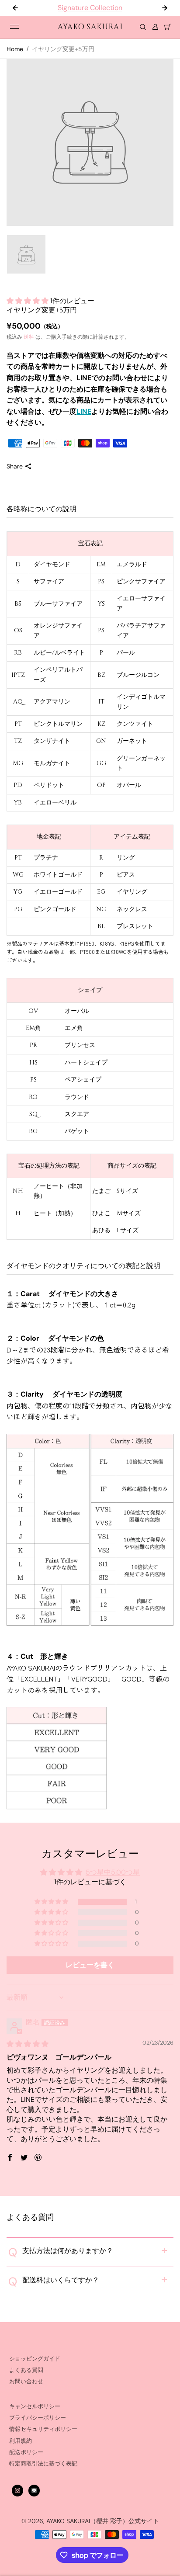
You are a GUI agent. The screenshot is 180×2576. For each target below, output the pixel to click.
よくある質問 (26, 2370)
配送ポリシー (26, 2452)
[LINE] (34, 2490)
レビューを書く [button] (90, 1965)
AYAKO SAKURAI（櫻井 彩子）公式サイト (103, 2521)
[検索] (143, 27)
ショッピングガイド (35, 2359)
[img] (28, 2044)
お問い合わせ (26, 2382)
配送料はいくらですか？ (54, 2281)
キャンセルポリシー (35, 2406)
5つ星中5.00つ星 (113, 1872)
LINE (84, 411)
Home (15, 49)
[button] (28, 301)
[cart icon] (167, 27)
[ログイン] (155, 27)
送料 (29, 337)
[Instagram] (17, 2490)
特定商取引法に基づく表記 (43, 2464)
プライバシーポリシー (38, 2418)
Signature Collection (58, 8)
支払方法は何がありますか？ (61, 2252)
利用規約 (21, 2441)
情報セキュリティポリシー (43, 2429)
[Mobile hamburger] (14, 27)
